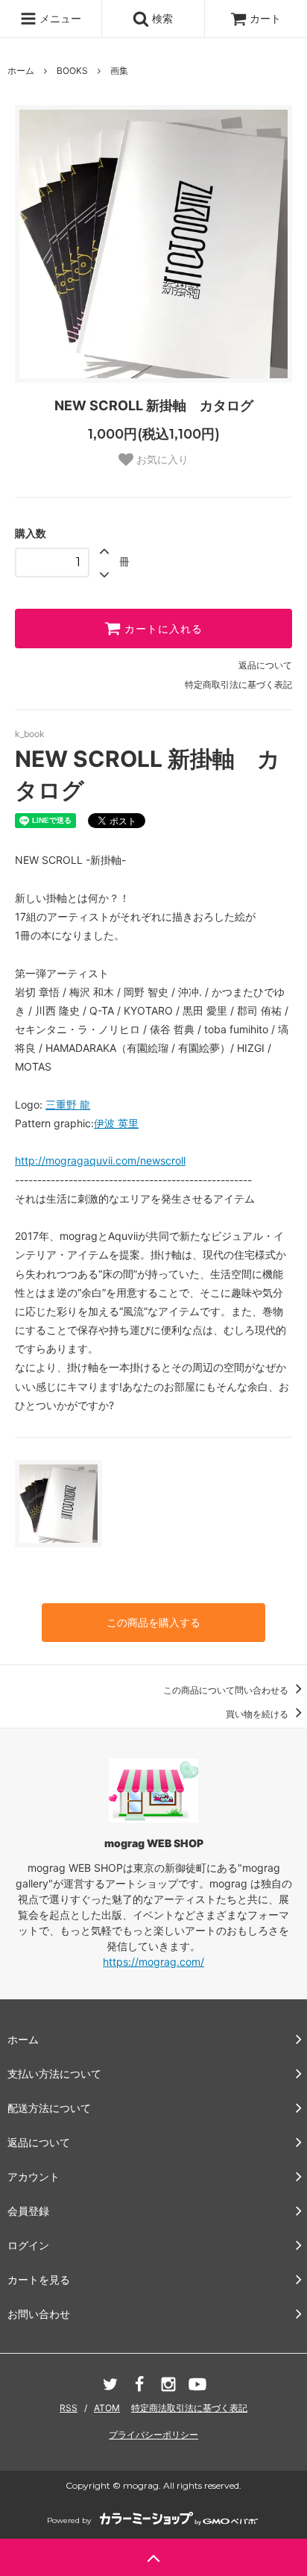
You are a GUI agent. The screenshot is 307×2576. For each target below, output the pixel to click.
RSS (69, 2408)
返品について (265, 665)
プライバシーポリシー (153, 2435)
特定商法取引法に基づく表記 (189, 2408)
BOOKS (72, 70)
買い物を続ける (258, 1714)
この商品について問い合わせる (227, 1690)
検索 (161, 18)
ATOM (107, 2408)
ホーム (21, 70)
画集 (119, 70)
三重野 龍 (68, 1104)
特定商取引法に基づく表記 (238, 684)
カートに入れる (162, 629)
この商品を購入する (153, 1622)
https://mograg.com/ (153, 1962)
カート (265, 18)
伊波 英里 (116, 1123)
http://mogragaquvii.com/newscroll (100, 1160)
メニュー (59, 18)
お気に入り (161, 460)
